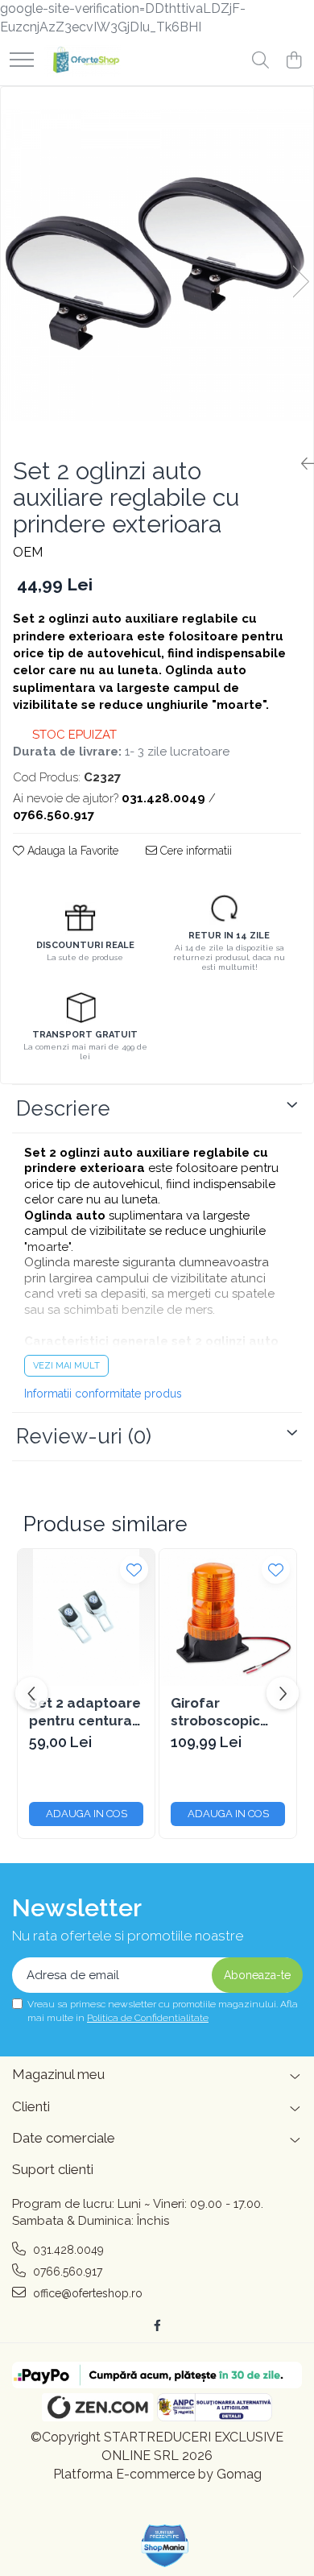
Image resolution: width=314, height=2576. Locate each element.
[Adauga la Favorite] (134, 1570)
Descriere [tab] (63, 1108)
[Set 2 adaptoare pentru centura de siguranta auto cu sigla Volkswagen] (86, 1617)
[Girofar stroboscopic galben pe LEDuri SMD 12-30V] (228, 1617)
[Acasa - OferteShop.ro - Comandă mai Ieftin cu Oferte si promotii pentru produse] (83, 61)
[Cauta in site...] (260, 61)
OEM (28, 552)
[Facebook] (157, 2325)
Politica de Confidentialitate (148, 2018)
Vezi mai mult (66, 1366)
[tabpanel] (157, 265)
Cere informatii (194, 851)
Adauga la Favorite (71, 851)
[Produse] (22, 61)
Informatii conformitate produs (103, 1394)
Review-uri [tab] (84, 1436)
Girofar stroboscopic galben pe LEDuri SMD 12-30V (221, 1712)
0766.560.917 (66, 2272)
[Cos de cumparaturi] (293, 61)
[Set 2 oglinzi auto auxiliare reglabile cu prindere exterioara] (157, 265)
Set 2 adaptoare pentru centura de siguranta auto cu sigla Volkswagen (85, 1712)
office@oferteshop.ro (86, 2293)
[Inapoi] (301, 464)
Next (300, 282)
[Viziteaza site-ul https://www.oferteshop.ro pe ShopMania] (165, 2546)
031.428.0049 (67, 2250)
